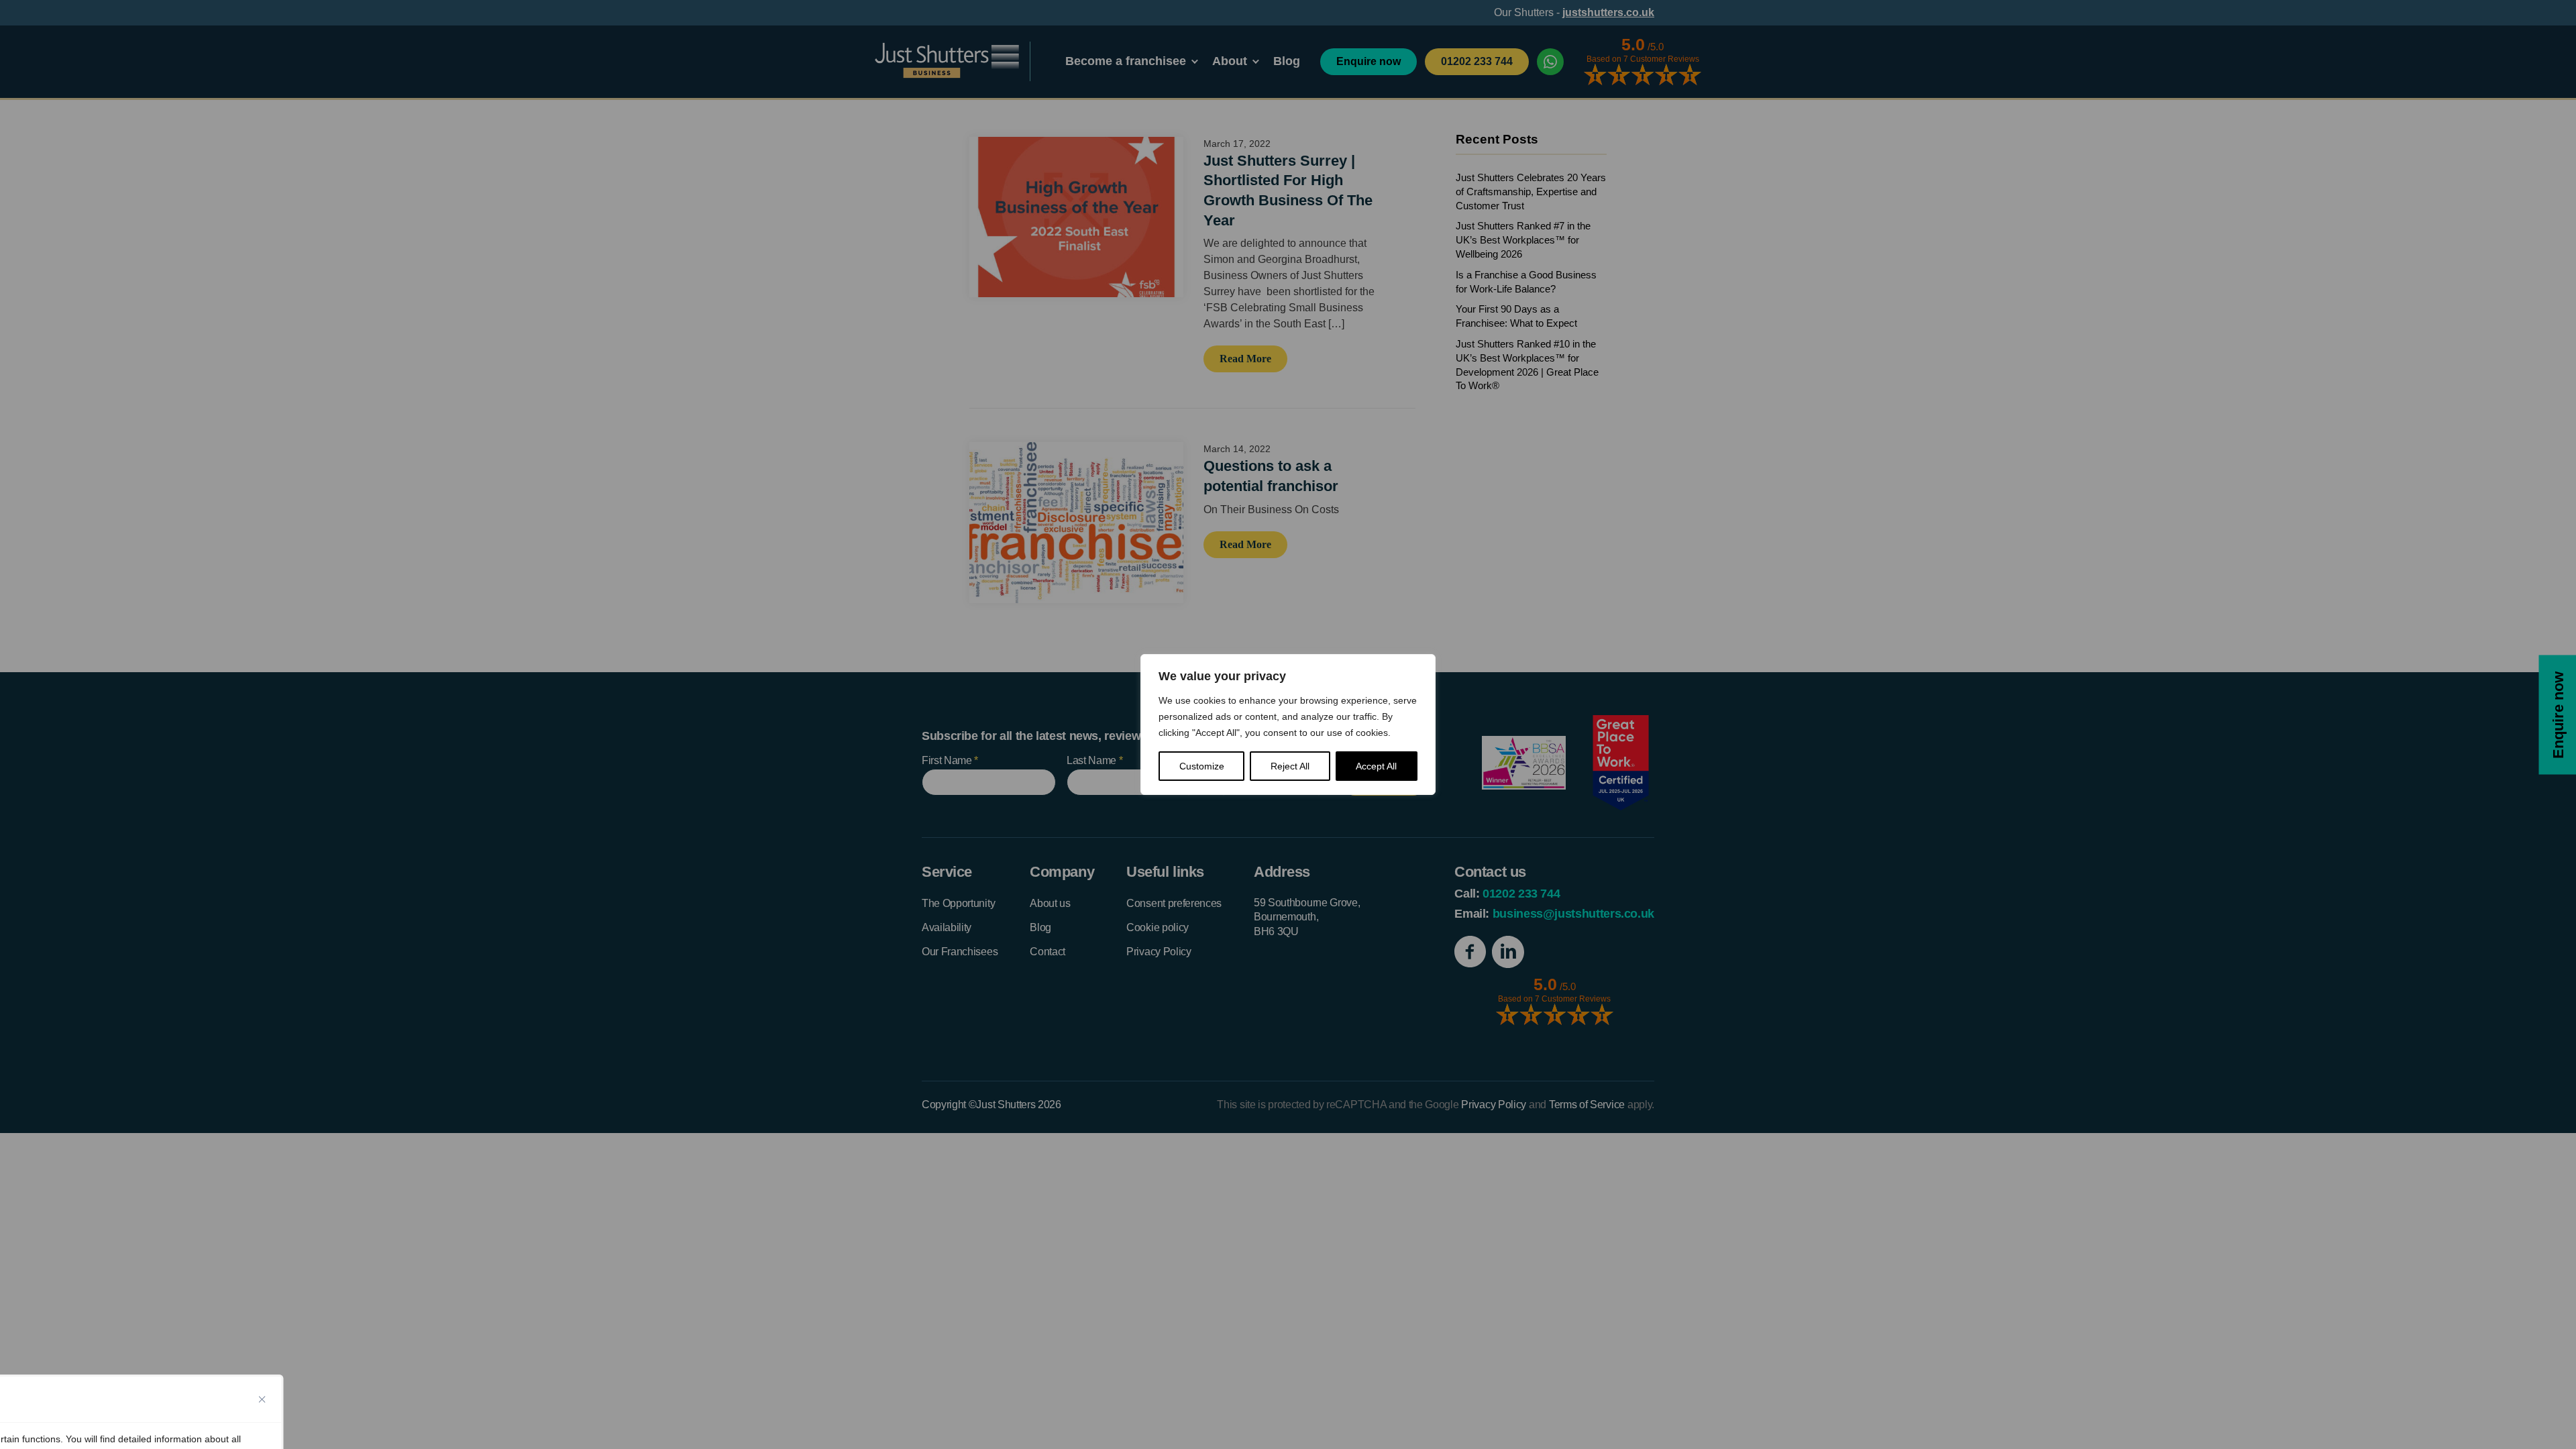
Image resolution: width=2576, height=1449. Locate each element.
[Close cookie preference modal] (262, 1399)
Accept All (1376, 766)
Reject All (1290, 766)
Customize (1202, 766)
